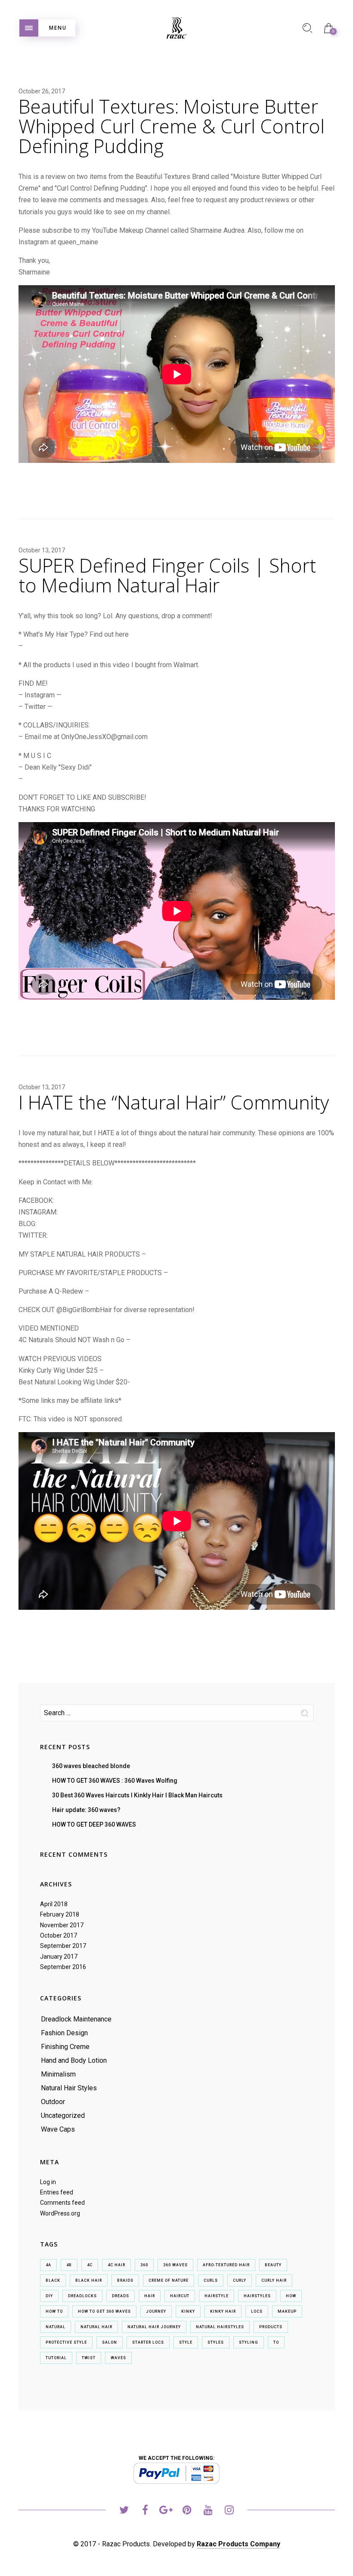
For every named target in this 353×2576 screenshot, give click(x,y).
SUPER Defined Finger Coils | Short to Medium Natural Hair (167, 575)
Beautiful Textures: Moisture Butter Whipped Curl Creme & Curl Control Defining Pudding (172, 126)
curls (211, 2280)
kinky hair (223, 2311)
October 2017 (59, 1935)
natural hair (96, 2327)
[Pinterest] (187, 2511)
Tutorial (56, 2358)
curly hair (274, 2280)
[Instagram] (229, 2511)
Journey (156, 2311)
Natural (56, 2327)
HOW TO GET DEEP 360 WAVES (94, 1824)
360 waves (175, 2265)
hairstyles (257, 2296)
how (291, 2296)
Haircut (180, 2296)
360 (144, 2265)
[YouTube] (208, 2511)
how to (54, 2311)
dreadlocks (82, 2296)
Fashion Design (64, 2033)
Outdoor (53, 2102)
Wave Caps (58, 2129)
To (276, 2342)
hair (150, 2296)
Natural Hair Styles (69, 2088)
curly (240, 2280)
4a (48, 2265)
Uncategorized (63, 2115)
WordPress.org (60, 2213)
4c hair (116, 2265)
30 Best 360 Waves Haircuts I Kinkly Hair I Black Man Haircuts (137, 1795)
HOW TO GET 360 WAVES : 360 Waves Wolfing (115, 1781)
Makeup (287, 2311)
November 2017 (62, 1925)
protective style (66, 2342)
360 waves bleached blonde (91, 1766)
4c (90, 2265)
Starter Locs (148, 2342)
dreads (121, 2296)
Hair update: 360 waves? (86, 1810)
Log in (48, 2182)
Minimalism (58, 2074)
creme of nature (169, 2280)
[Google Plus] (166, 2511)
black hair (89, 2280)
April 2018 (54, 1904)
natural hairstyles (220, 2327)
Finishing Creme (65, 2047)
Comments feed (62, 2203)
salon (110, 2342)
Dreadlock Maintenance (76, 2019)
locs (257, 2311)
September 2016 (63, 1967)
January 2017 (59, 1957)
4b (69, 2265)
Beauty (273, 2265)
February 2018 (60, 1914)
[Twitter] (124, 2511)
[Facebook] (145, 2511)
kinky (188, 2311)
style (186, 2342)
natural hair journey (154, 2327)
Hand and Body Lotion (74, 2060)
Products (271, 2327)
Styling (249, 2342)
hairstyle (217, 2296)
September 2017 (63, 1946)
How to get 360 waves (104, 2311)
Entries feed (57, 2192)
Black (53, 2280)
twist (89, 2358)
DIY (49, 2296)
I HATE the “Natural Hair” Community (174, 1102)
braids (125, 2280)
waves (118, 2358)
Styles (216, 2342)
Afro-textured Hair (226, 2265)
